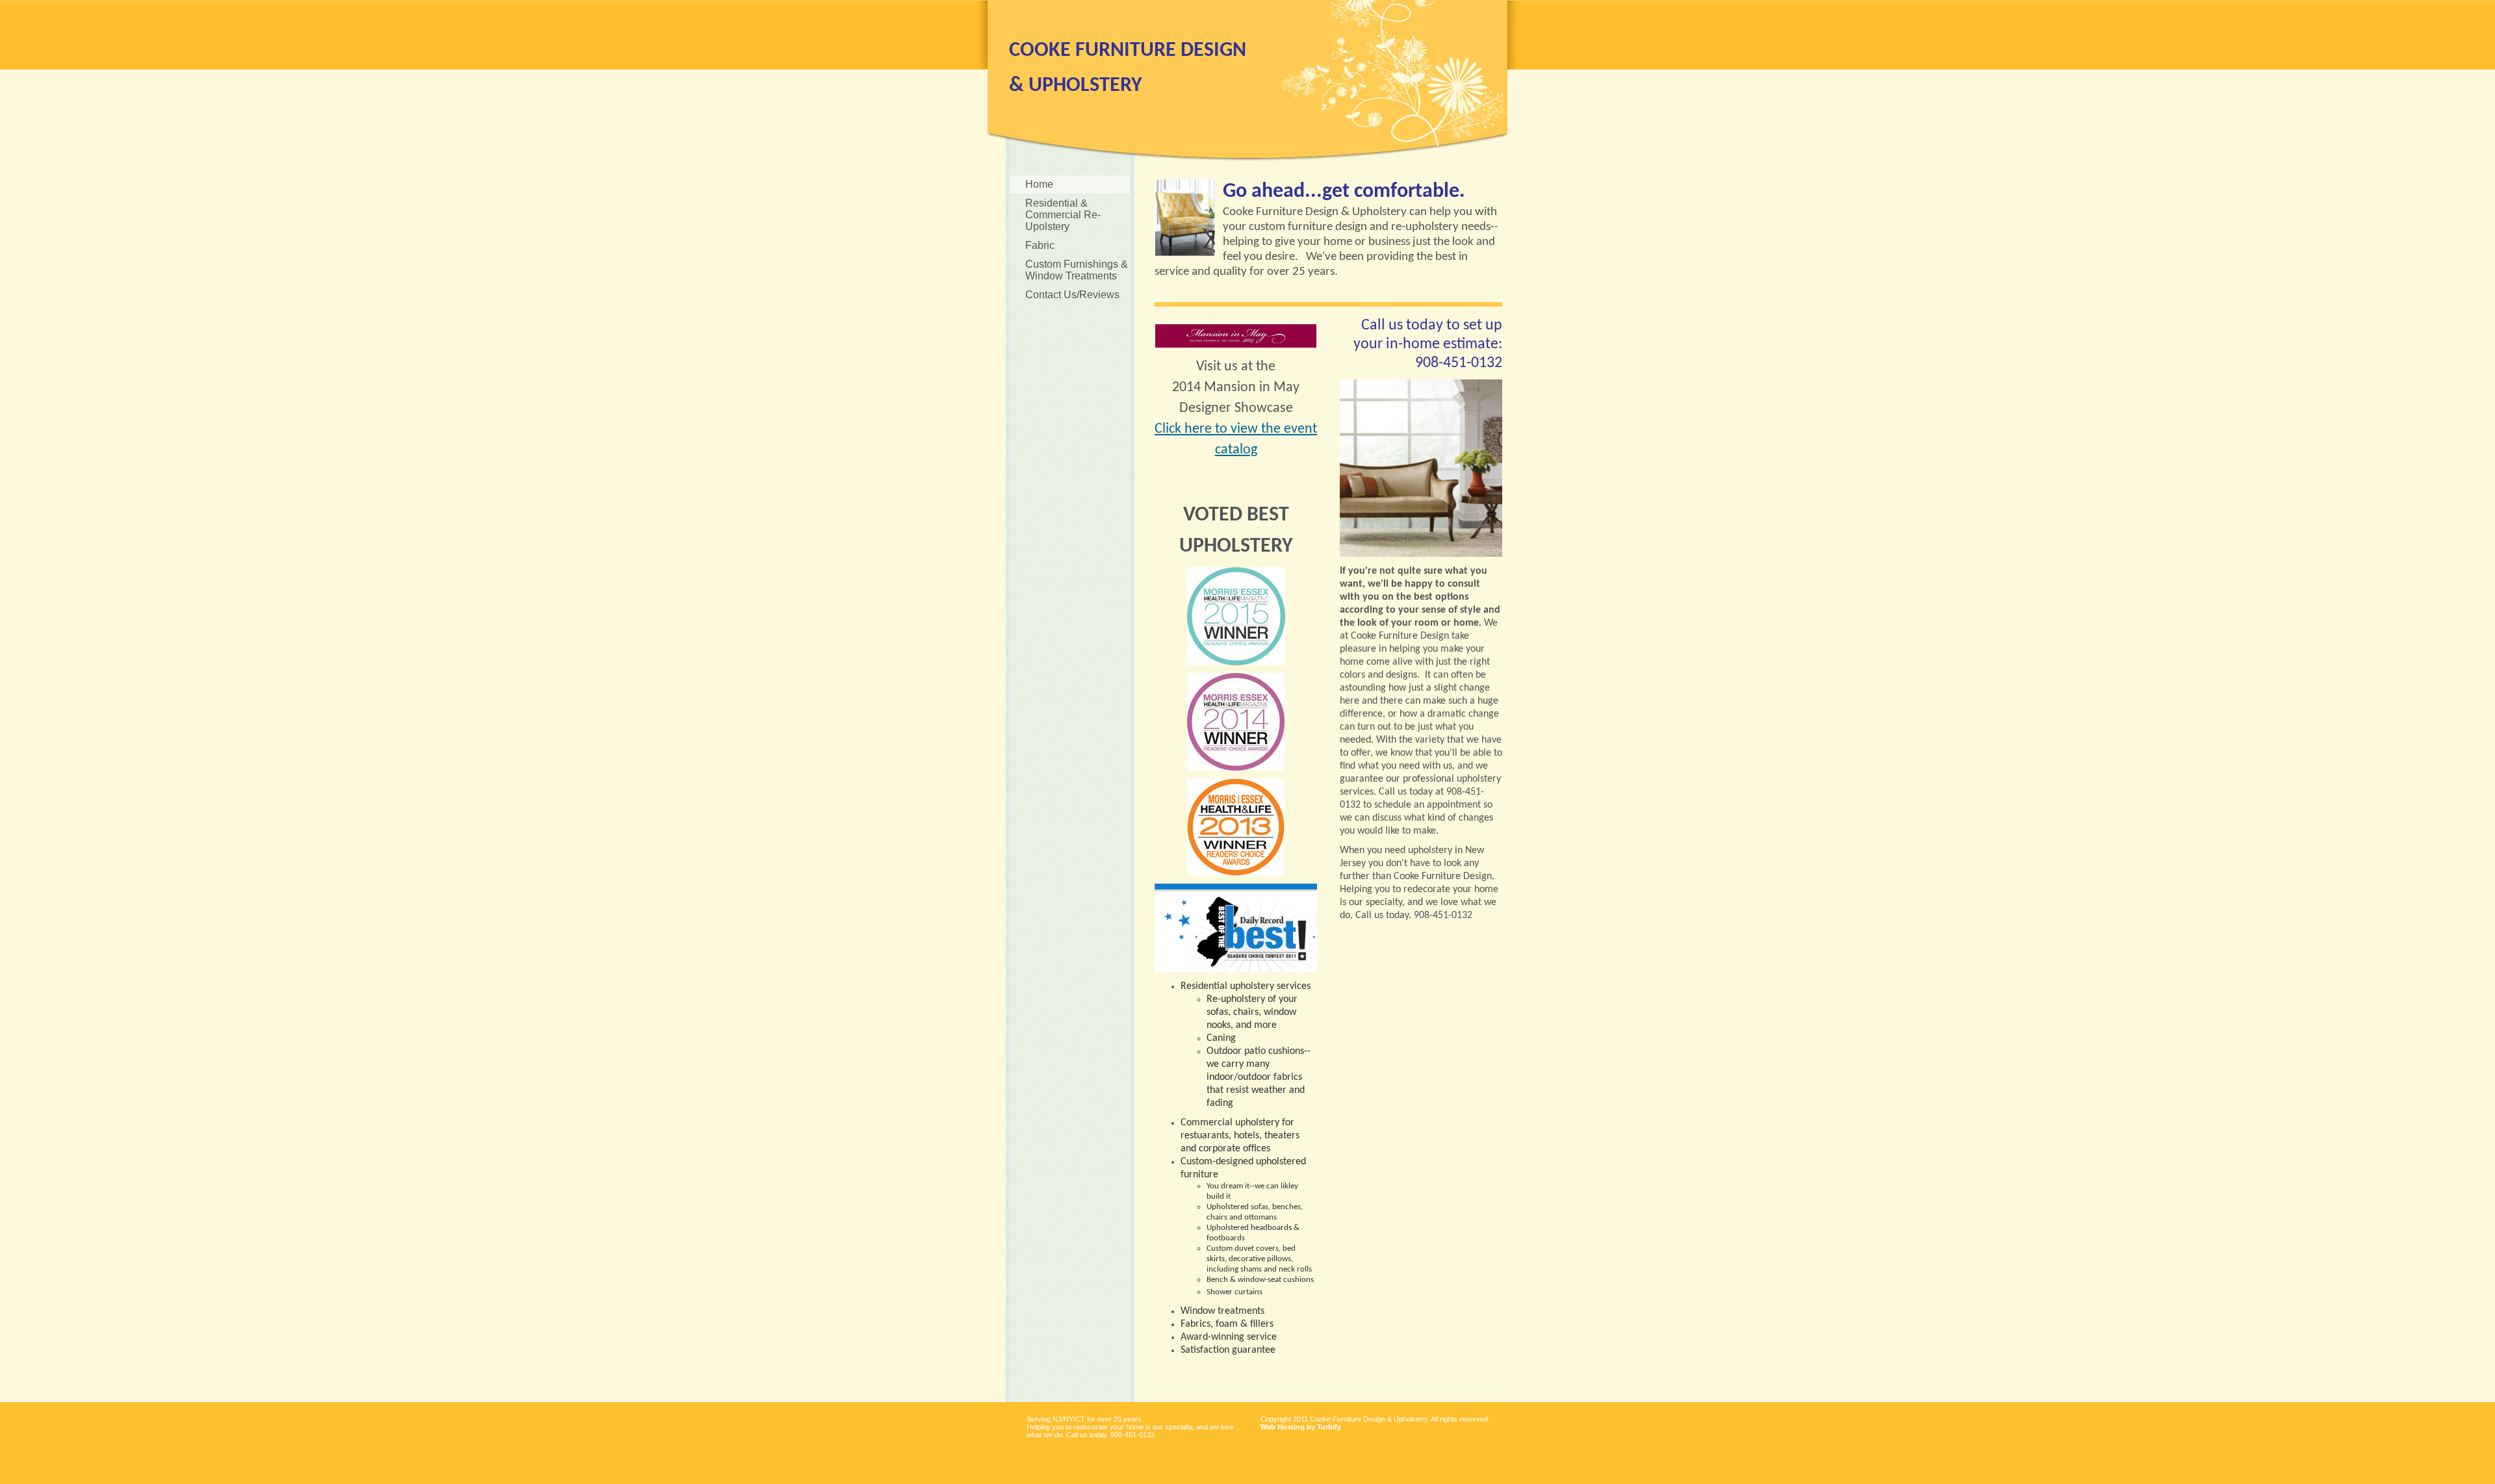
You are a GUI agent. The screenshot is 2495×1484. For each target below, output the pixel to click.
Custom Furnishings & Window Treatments (1077, 270)
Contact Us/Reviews (1072, 295)
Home (1039, 184)
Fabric (1040, 245)
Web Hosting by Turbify (1301, 1427)
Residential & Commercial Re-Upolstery (1063, 215)
